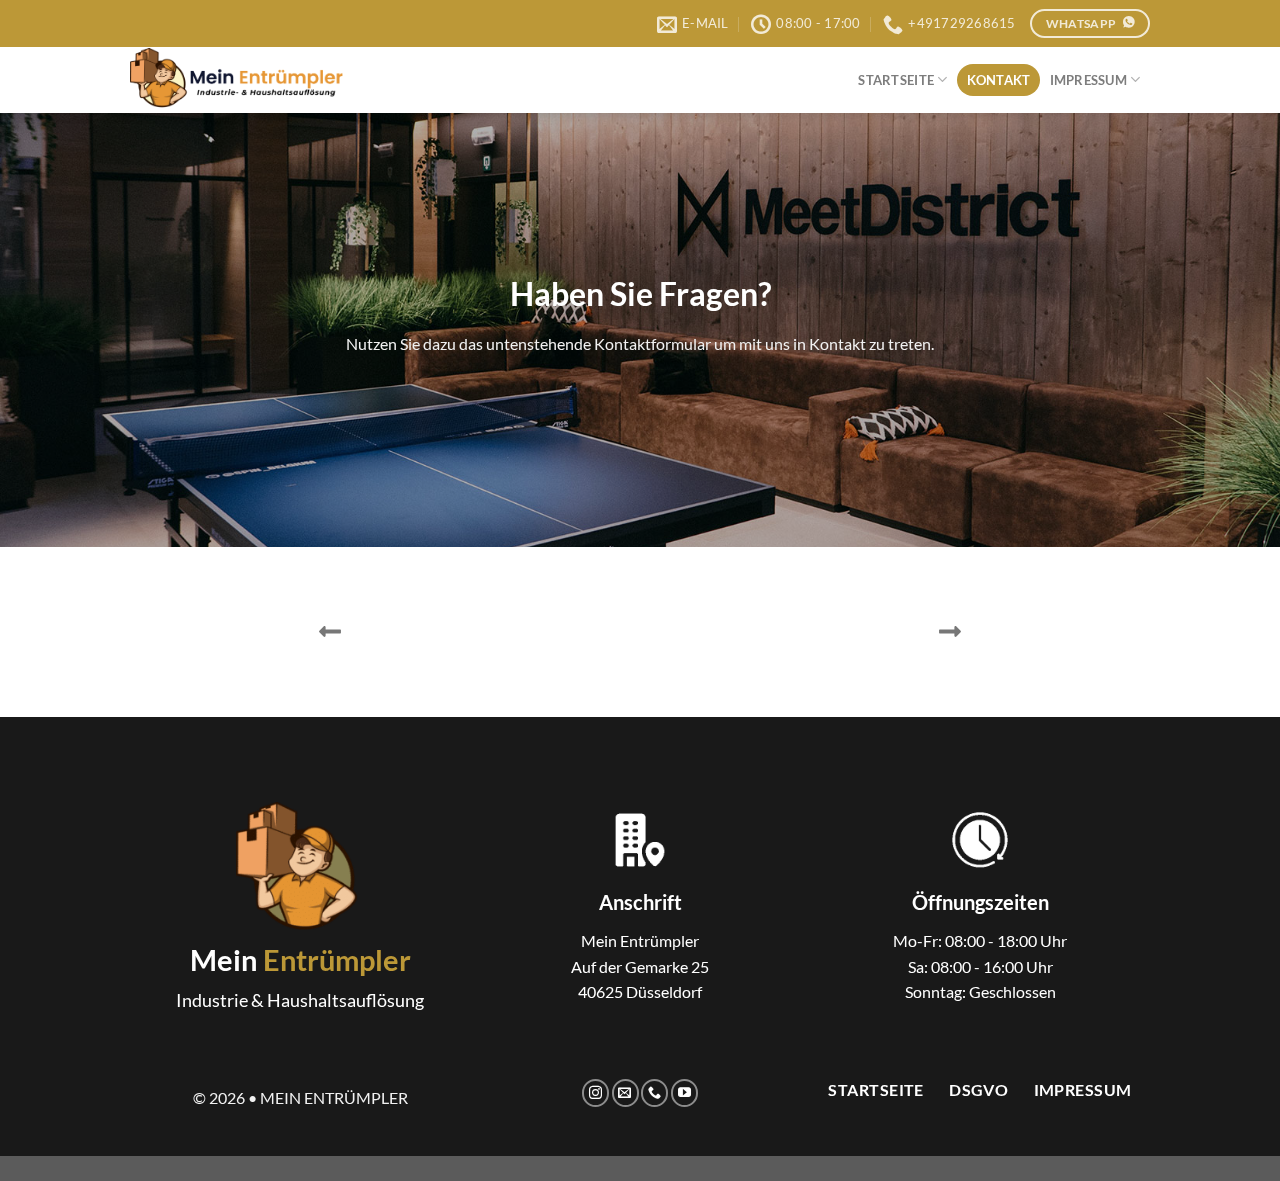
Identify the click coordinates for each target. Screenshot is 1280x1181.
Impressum (1088, 80)
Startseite (896, 80)
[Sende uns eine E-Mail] (625, 1093)
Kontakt (999, 80)
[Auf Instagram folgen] (595, 1093)
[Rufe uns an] (654, 1093)
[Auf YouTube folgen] (684, 1093)
